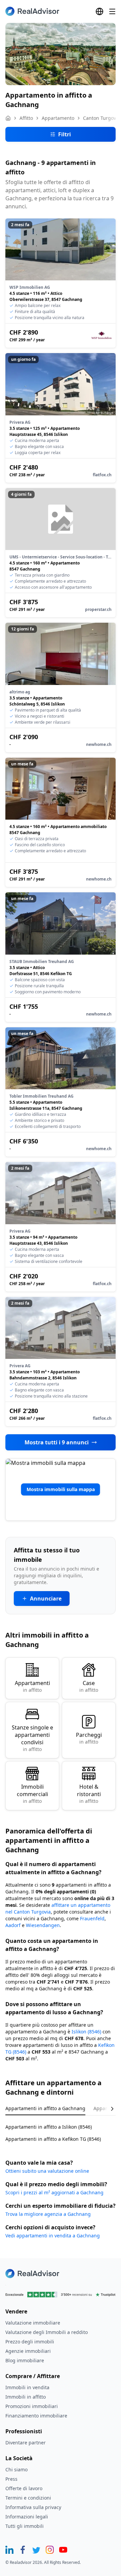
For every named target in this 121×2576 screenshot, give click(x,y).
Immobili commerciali (32, 1794)
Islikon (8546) (86, 2032)
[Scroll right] (108, 2109)
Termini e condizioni (28, 2498)
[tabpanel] (61, 2129)
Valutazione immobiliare (33, 2323)
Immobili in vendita (27, 2387)
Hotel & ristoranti (89, 1794)
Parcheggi (89, 1738)
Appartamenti (32, 1686)
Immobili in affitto (26, 2397)
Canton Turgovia (102, 118)
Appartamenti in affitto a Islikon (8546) (49, 2127)
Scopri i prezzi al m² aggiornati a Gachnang (54, 2192)
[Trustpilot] (61, 2295)
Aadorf (13, 1925)
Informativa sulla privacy (33, 2507)
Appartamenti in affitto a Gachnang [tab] (45, 2108)
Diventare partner (26, 2443)
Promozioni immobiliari (32, 2406)
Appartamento (58, 118)
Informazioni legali (27, 2517)
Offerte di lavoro (24, 2488)
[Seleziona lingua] (99, 11)
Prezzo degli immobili (30, 2342)
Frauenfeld (92, 1918)
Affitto (26, 118)
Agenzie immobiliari (28, 2351)
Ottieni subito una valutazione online (47, 2171)
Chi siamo (16, 2469)
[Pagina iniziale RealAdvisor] (32, 11)
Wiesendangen (43, 1925)
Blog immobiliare (25, 2360)
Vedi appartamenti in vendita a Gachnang (53, 2236)
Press (11, 2479)
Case (89, 1686)
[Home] (8, 118)
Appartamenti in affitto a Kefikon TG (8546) (53, 2139)
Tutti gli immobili (25, 2526)
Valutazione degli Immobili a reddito (47, 2332)
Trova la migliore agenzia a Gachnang (48, 2214)
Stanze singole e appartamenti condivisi (32, 1738)
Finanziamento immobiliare (36, 2416)
